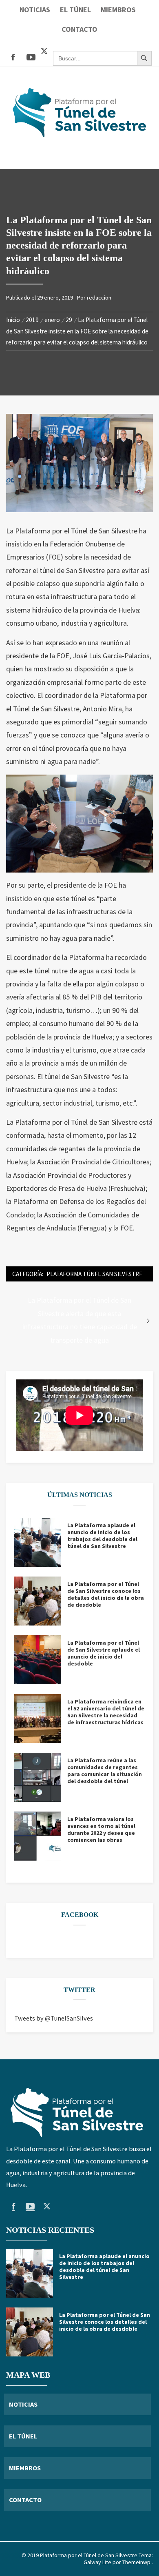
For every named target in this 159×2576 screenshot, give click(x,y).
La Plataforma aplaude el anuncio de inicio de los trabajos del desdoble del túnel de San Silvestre (102, 1536)
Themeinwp (137, 2562)
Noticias (35, 10)
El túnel (75, 10)
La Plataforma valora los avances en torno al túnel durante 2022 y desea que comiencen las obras (101, 1830)
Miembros (118, 10)
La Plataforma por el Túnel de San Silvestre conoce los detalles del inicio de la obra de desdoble (106, 1594)
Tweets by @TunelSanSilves (54, 2018)
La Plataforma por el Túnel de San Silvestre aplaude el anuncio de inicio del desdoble (104, 1653)
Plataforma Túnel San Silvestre (94, 1274)
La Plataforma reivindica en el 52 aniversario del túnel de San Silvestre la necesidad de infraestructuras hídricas (106, 1712)
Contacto (79, 29)
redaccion (99, 298)
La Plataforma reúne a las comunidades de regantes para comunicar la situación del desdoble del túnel (105, 1771)
